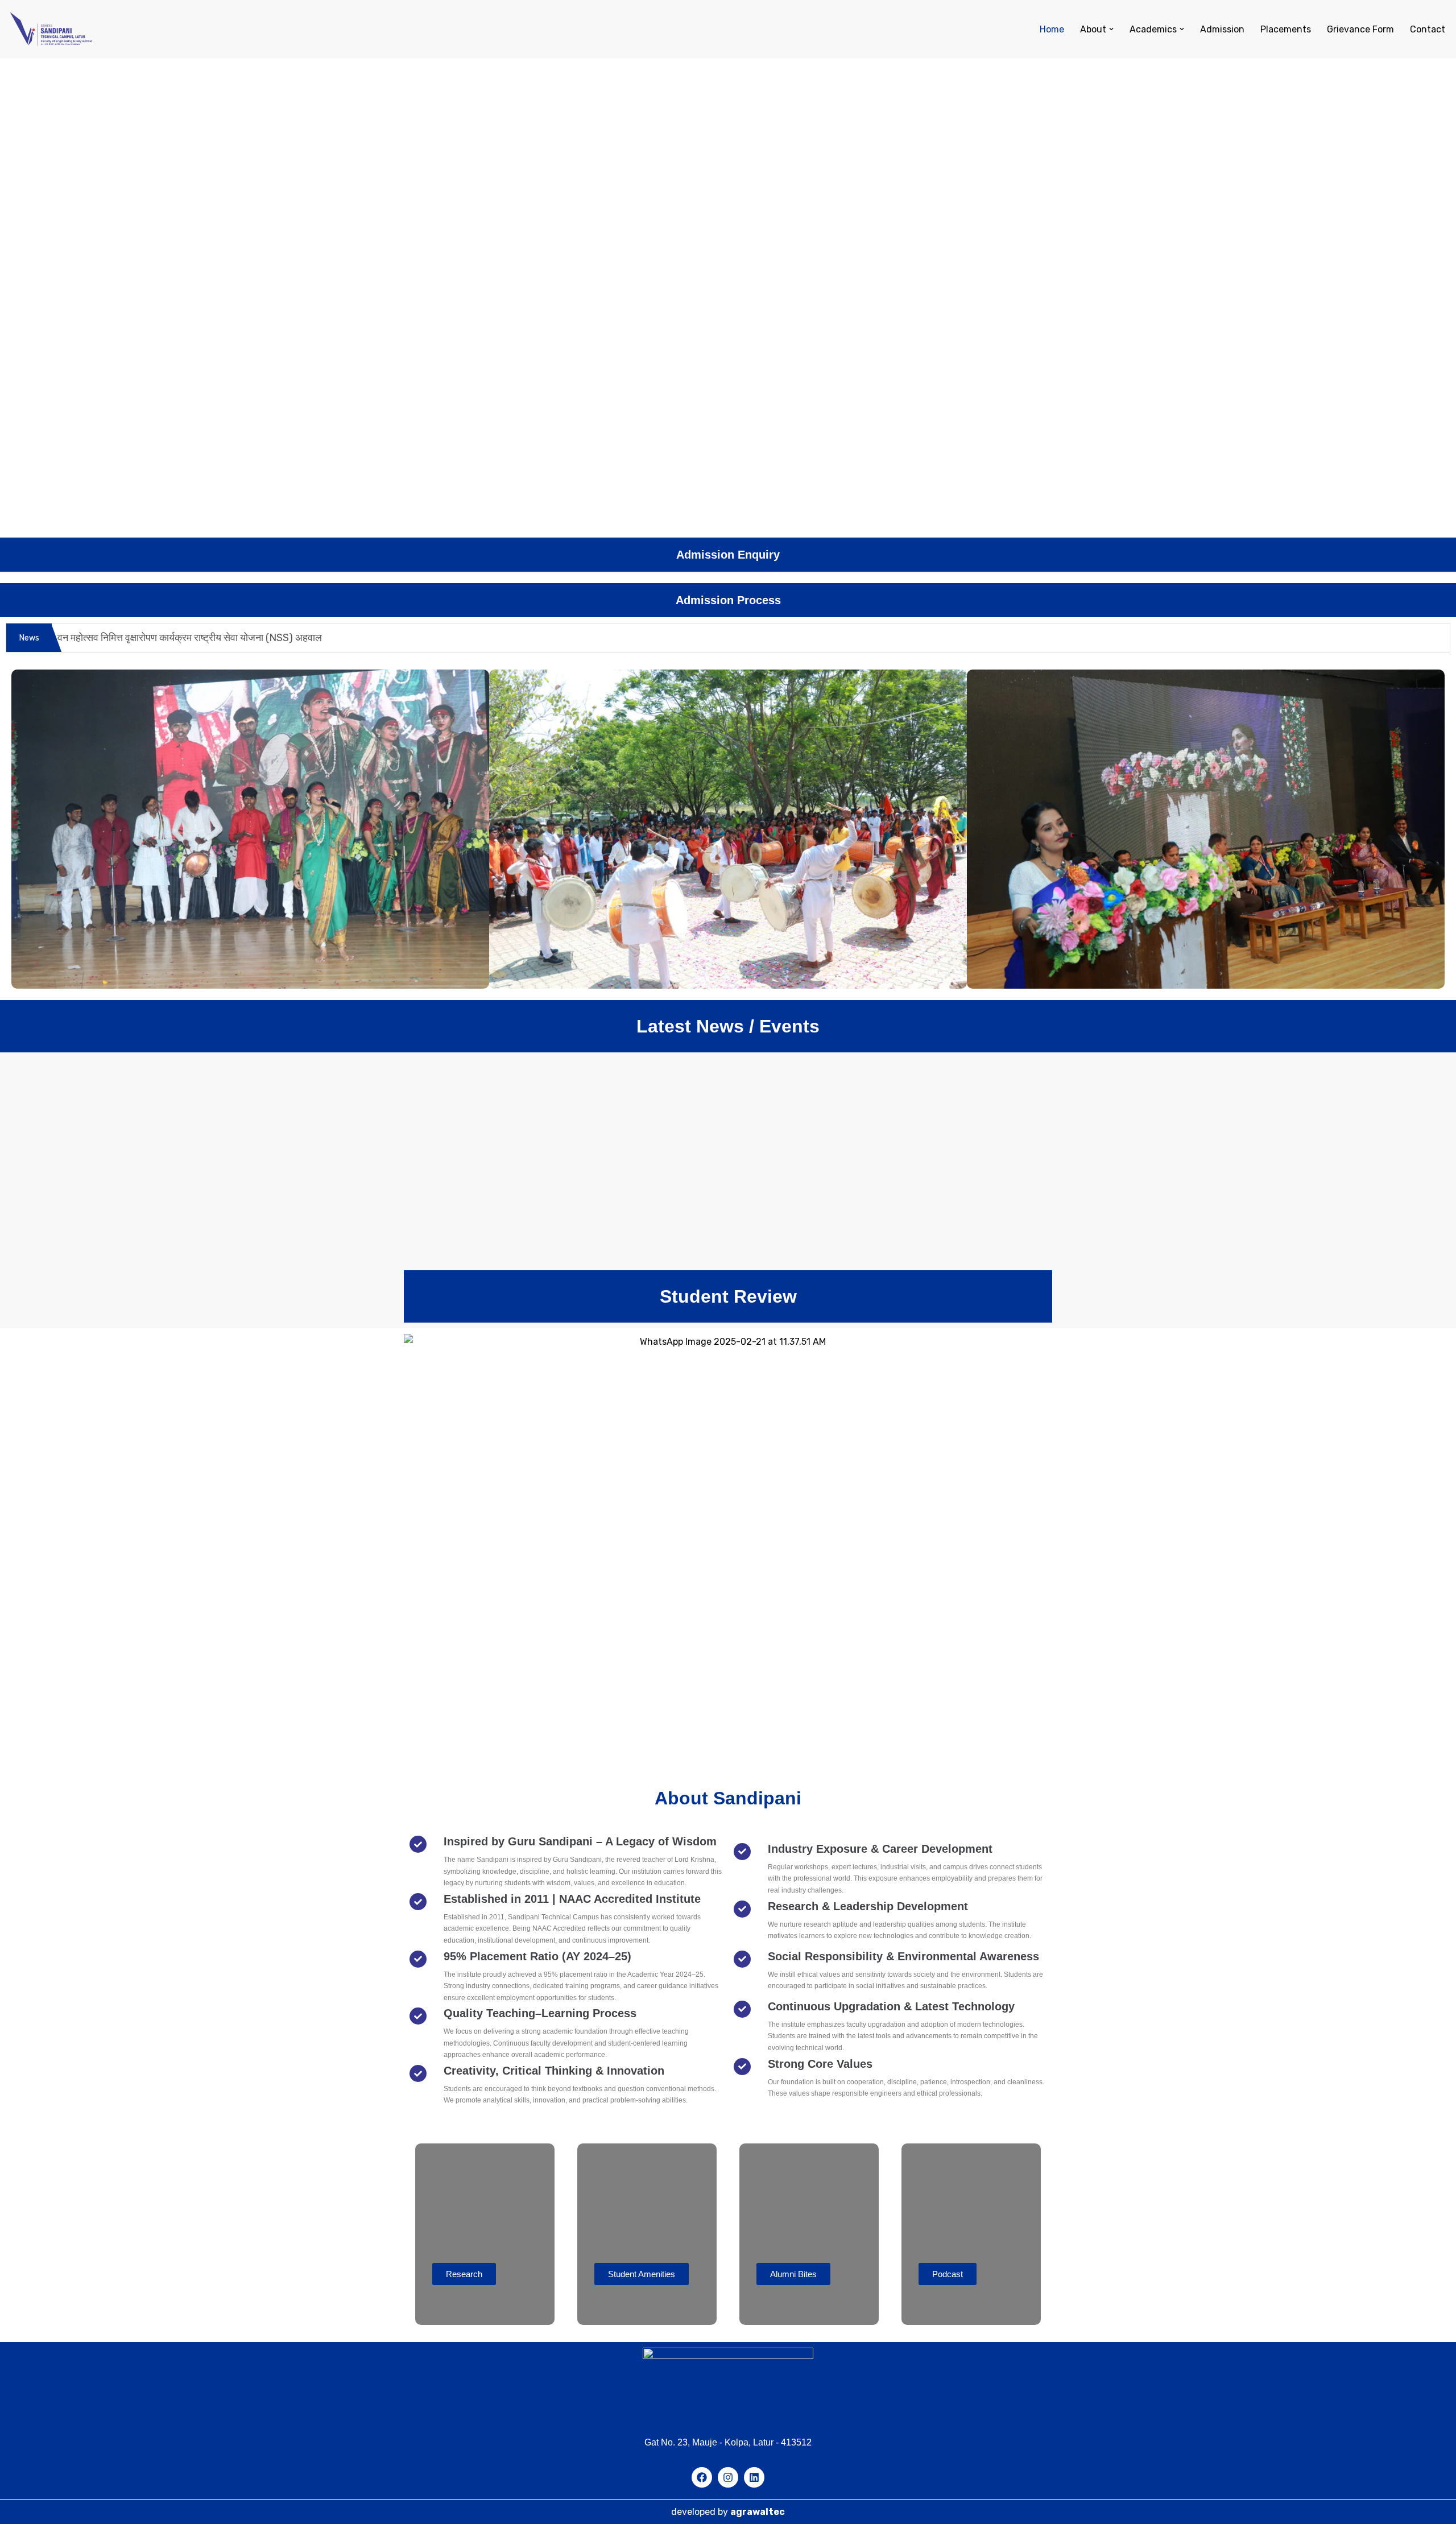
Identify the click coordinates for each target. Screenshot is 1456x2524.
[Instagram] (728, 2477)
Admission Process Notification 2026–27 (528, 1121)
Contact (1428, 29)
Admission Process (728, 600)
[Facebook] (702, 2477)
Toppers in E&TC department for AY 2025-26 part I (557, 1181)
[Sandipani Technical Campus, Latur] (51, 29)
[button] (1111, 29)
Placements (1286, 29)
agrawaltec (758, 2512)
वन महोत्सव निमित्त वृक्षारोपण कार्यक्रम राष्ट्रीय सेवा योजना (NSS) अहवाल (190, 638)
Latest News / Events (728, 1026)
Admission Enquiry (728, 555)
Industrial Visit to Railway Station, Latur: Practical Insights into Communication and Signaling (674, 1226)
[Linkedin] (754, 2477)
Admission (1222, 29)
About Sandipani (728, 1798)
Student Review (728, 1296)
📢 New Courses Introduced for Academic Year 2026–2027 (804, 1136)
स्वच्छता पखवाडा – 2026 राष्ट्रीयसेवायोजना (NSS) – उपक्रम (849, 1092)
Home (1052, 29)
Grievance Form (1360, 29)
